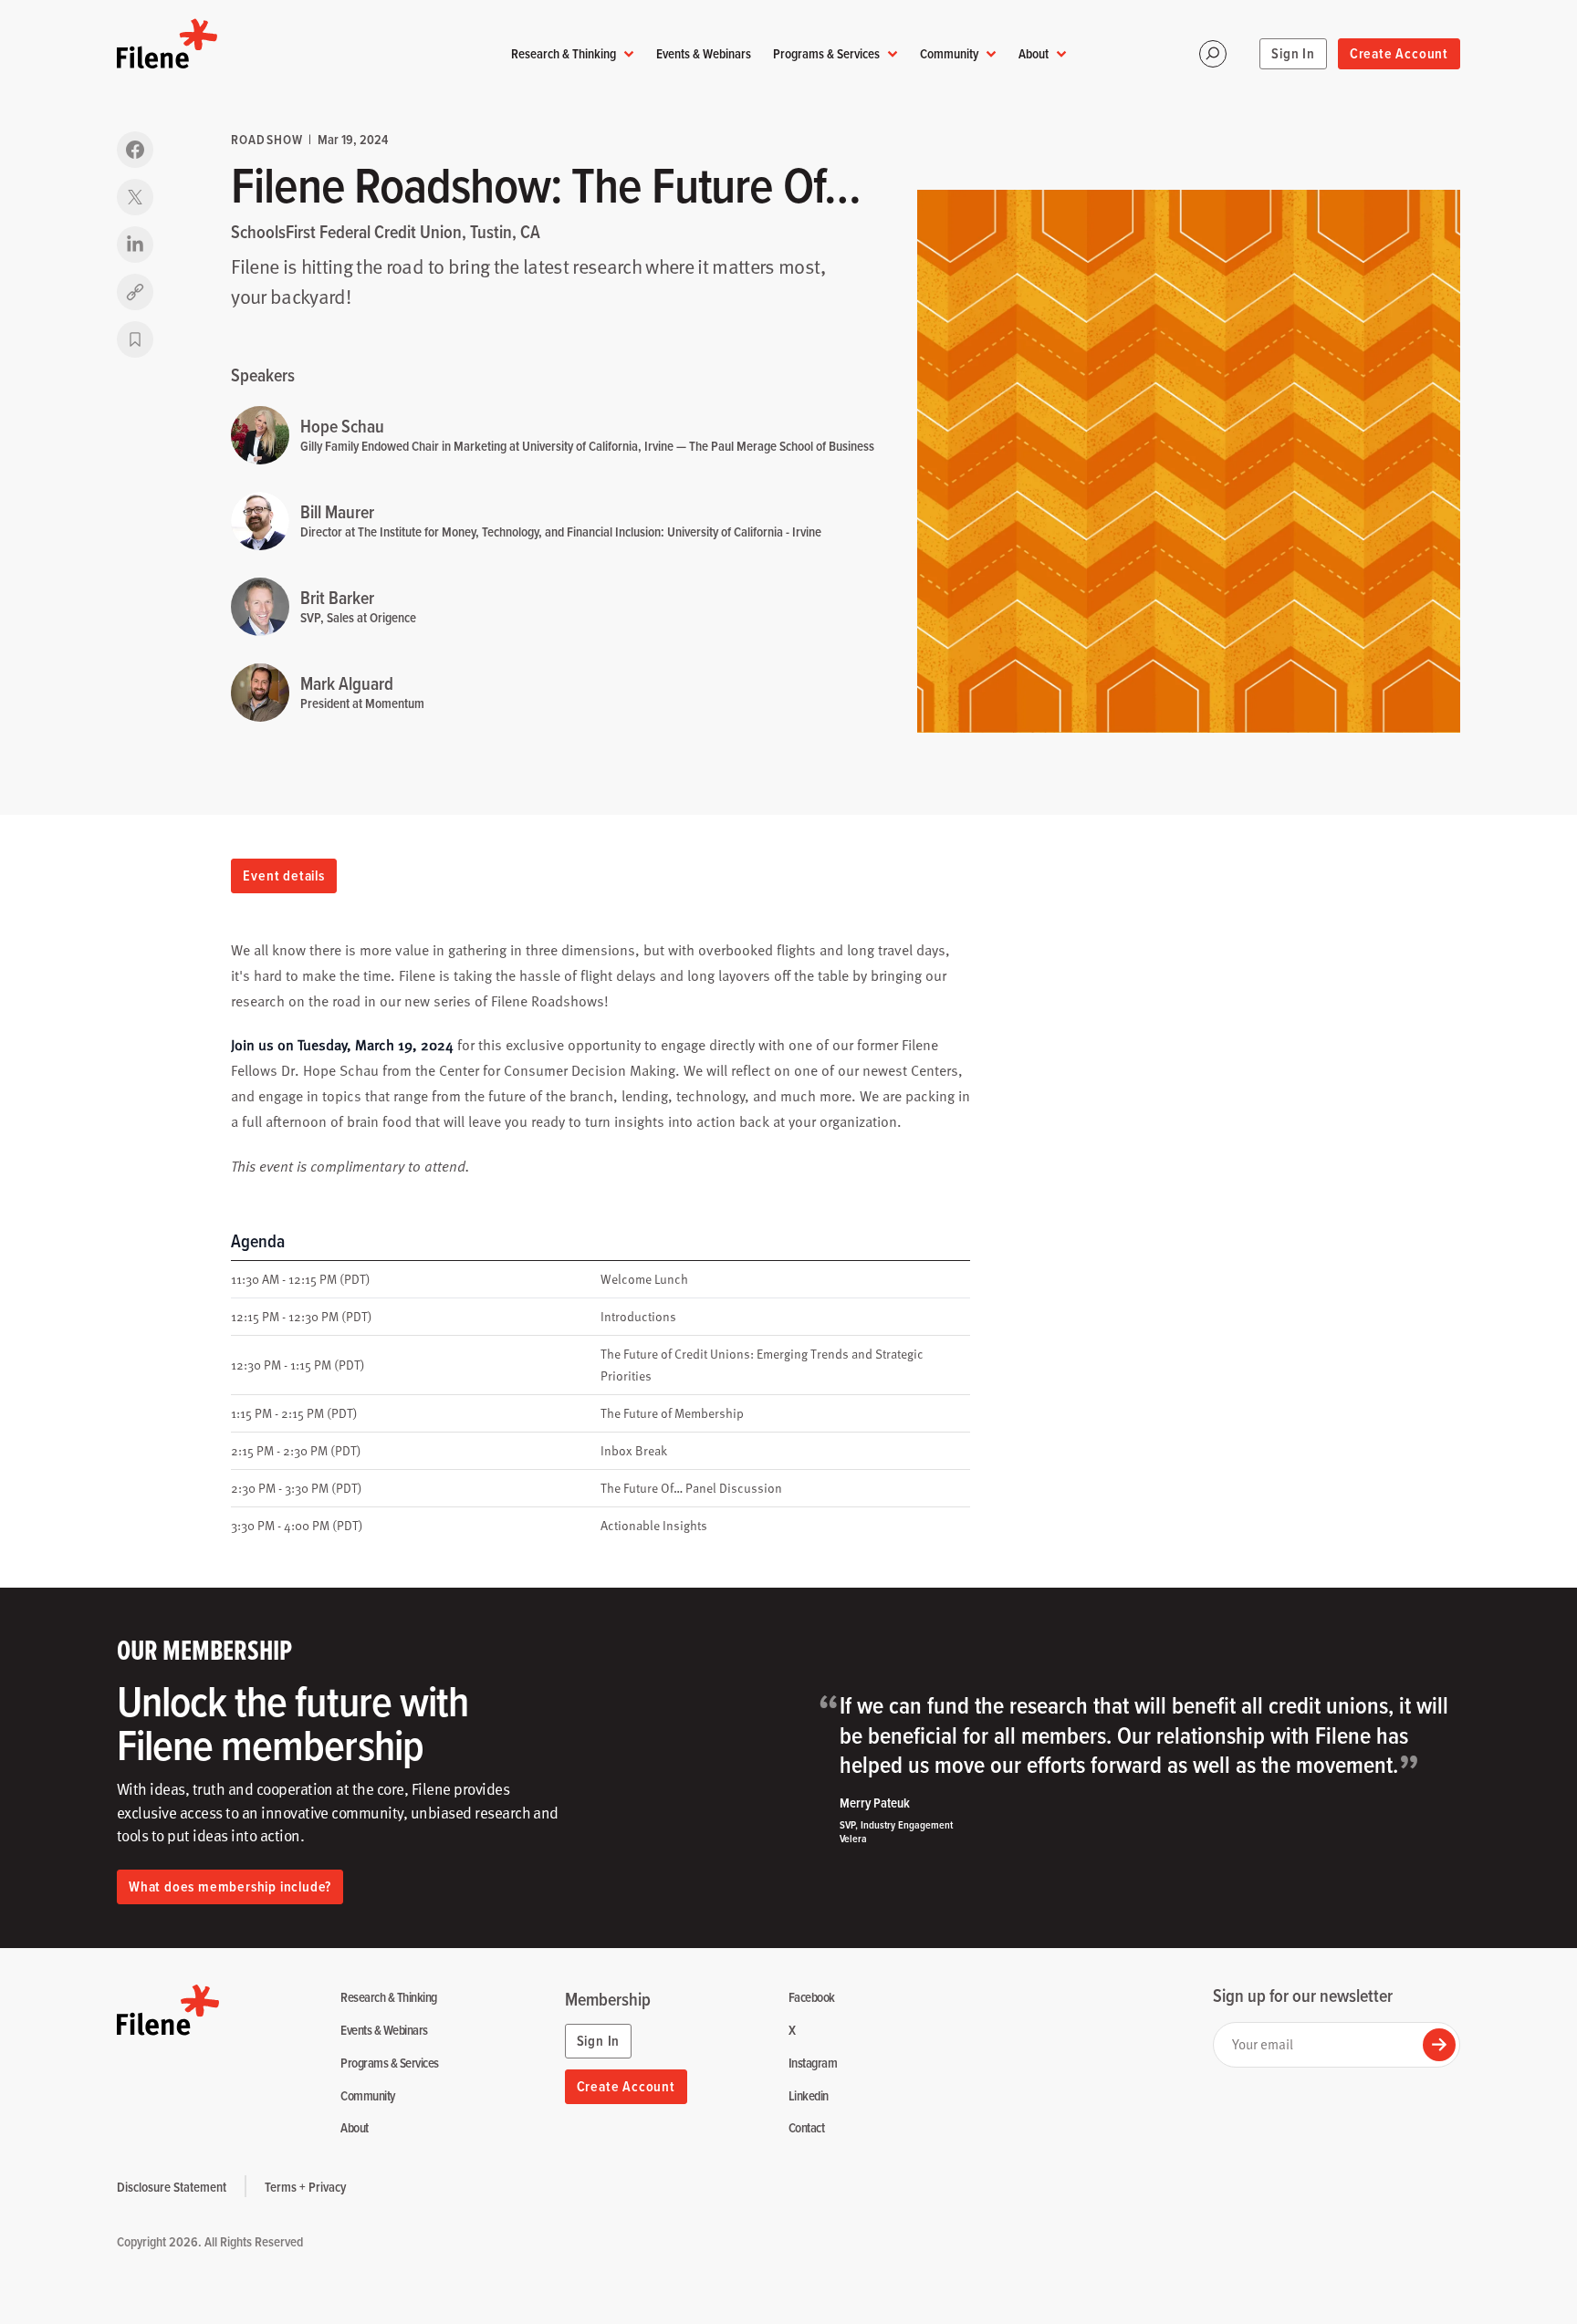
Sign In (1293, 53)
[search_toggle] (1213, 54)
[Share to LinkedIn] (135, 245)
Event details (283, 875)
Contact (806, 2128)
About (1034, 53)
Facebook (812, 1998)
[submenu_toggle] (629, 54)
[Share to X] (135, 197)
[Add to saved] (135, 339)
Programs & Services (826, 53)
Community (949, 53)
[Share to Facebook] (135, 150)
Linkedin (809, 2096)
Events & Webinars (704, 53)
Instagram (813, 2063)
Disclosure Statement (172, 2187)
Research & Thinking (564, 53)
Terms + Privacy (305, 2187)
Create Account (1399, 53)
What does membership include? (230, 1886)
